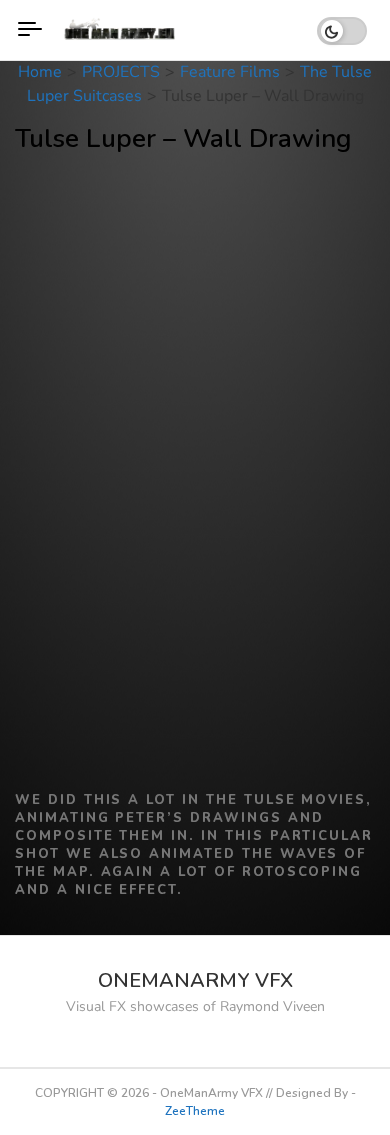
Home (40, 72)
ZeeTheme (195, 1111)
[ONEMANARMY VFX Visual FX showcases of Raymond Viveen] (122, 30)
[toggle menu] (30, 30)
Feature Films (230, 72)
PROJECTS (121, 72)
